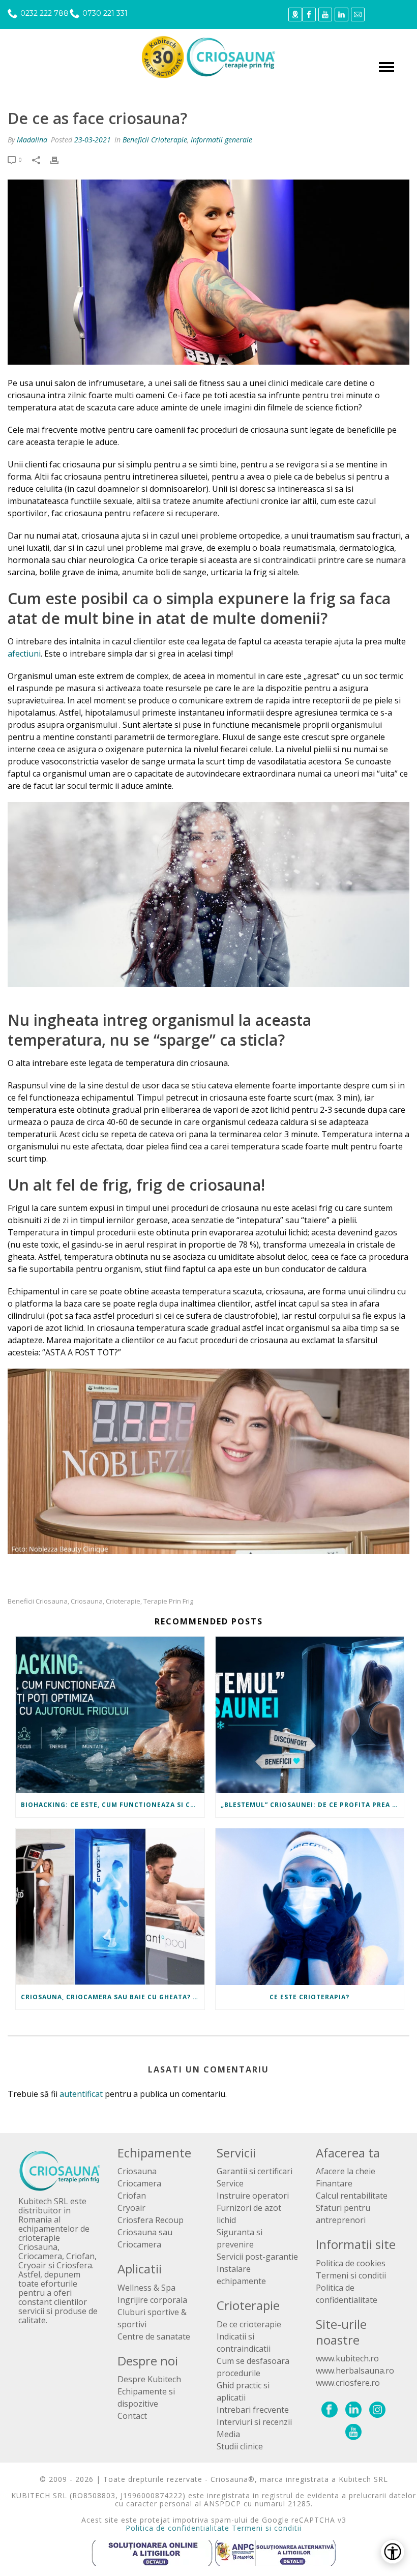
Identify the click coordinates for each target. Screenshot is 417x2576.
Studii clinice (240, 2446)
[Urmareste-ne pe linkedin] (353, 2410)
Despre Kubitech (149, 2379)
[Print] (59, 160)
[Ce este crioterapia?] (310, 1907)
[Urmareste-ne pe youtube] (353, 2433)
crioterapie (123, 1601)
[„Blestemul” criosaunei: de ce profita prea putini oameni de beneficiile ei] (310, 1715)
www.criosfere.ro (348, 2383)
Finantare (334, 2183)
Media (228, 2434)
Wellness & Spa (146, 2288)
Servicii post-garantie (257, 2257)
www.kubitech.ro (347, 2358)
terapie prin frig (168, 1601)
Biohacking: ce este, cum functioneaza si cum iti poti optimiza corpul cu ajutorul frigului (113, 1805)
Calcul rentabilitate (352, 2196)
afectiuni (24, 654)
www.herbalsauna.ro (355, 2371)
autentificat (81, 2094)
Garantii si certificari (255, 2171)
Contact (132, 2416)
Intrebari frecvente (253, 2410)
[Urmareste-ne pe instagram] (377, 2410)
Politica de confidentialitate (177, 2528)
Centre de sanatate (154, 2336)
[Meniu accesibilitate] (393, 2552)
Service (230, 2183)
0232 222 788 (44, 13)
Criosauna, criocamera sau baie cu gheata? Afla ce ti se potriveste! (113, 1997)
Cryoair (131, 2208)
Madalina (32, 140)
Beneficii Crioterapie (155, 140)
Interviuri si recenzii (254, 2422)
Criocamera (139, 2183)
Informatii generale (221, 140)
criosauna (87, 1601)
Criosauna (137, 2171)
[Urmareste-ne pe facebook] (330, 2410)
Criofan (132, 2196)
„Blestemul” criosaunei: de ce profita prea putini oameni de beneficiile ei (312, 1805)
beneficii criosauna (38, 1601)
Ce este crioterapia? (309, 1997)
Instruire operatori (253, 2196)
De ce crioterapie (249, 2324)
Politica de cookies (351, 2263)
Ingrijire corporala (152, 2300)
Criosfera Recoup (151, 2220)
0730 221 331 (105, 13)
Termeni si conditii (351, 2275)
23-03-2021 (93, 140)
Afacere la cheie (346, 2171)
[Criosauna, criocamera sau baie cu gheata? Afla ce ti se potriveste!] (110, 1907)
